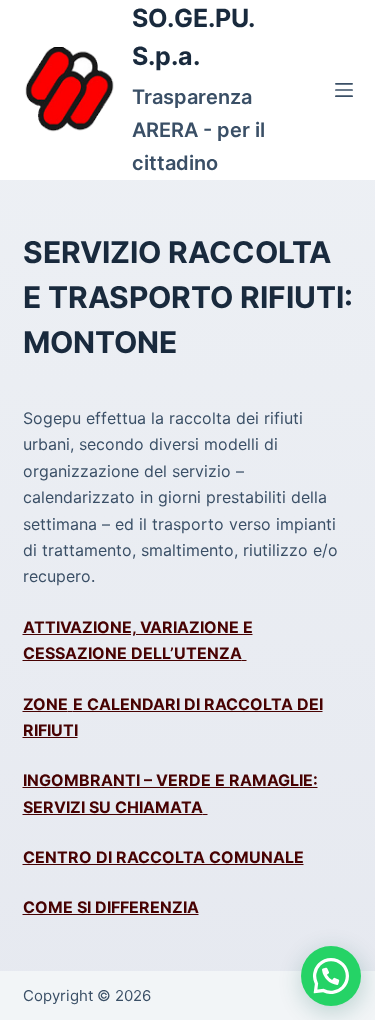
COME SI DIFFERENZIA (111, 907)
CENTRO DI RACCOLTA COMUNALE (163, 857)
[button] (331, 976)
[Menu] (344, 90)
